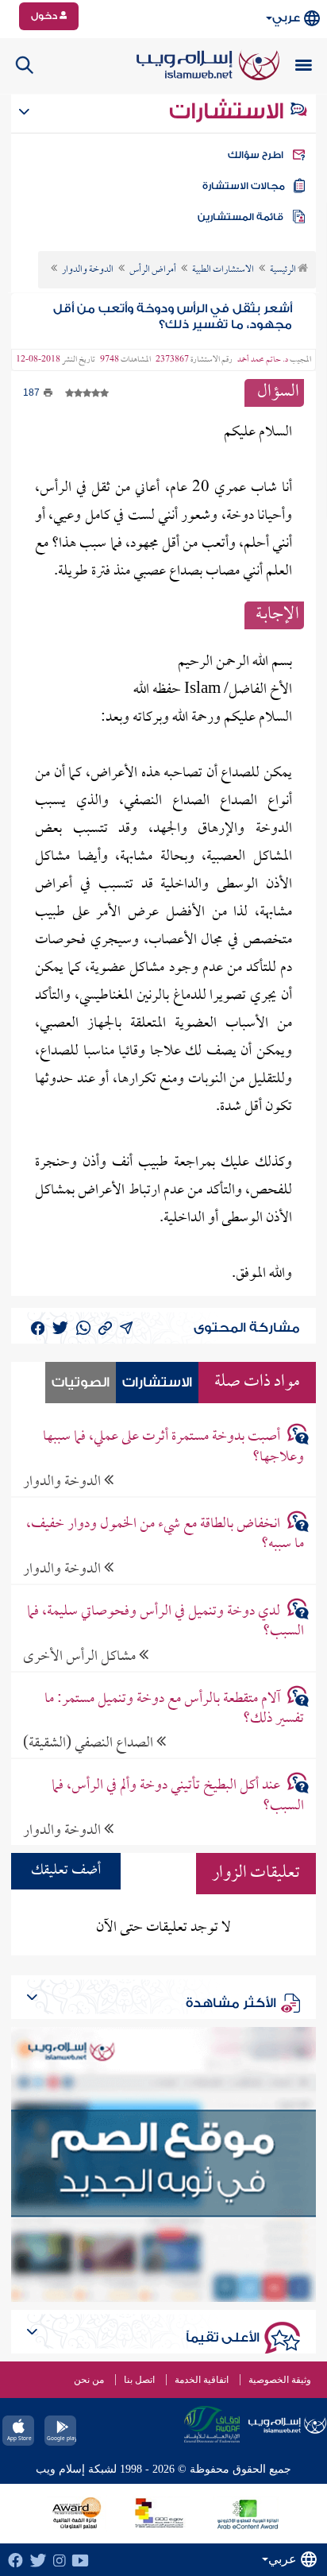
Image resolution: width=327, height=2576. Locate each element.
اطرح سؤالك (256, 155)
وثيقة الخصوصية (280, 2380)
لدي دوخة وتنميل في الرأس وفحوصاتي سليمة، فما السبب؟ (165, 1622)
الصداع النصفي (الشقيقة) (90, 1743)
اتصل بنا (139, 2380)
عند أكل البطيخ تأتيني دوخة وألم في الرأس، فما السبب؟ (178, 1796)
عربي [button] (286, 18)
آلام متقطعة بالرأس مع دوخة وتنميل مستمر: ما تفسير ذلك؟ (174, 1709)
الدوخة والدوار (63, 1481)
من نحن (89, 2380)
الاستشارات (229, 111)
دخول (45, 16)
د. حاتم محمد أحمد (263, 360)
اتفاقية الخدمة (202, 2380)
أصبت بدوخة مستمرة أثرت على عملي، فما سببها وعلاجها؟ (173, 1447)
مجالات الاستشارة (244, 186)
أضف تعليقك (66, 1871)
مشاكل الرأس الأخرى (81, 1656)
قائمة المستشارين (240, 217)
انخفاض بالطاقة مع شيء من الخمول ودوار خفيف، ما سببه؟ (165, 1534)
